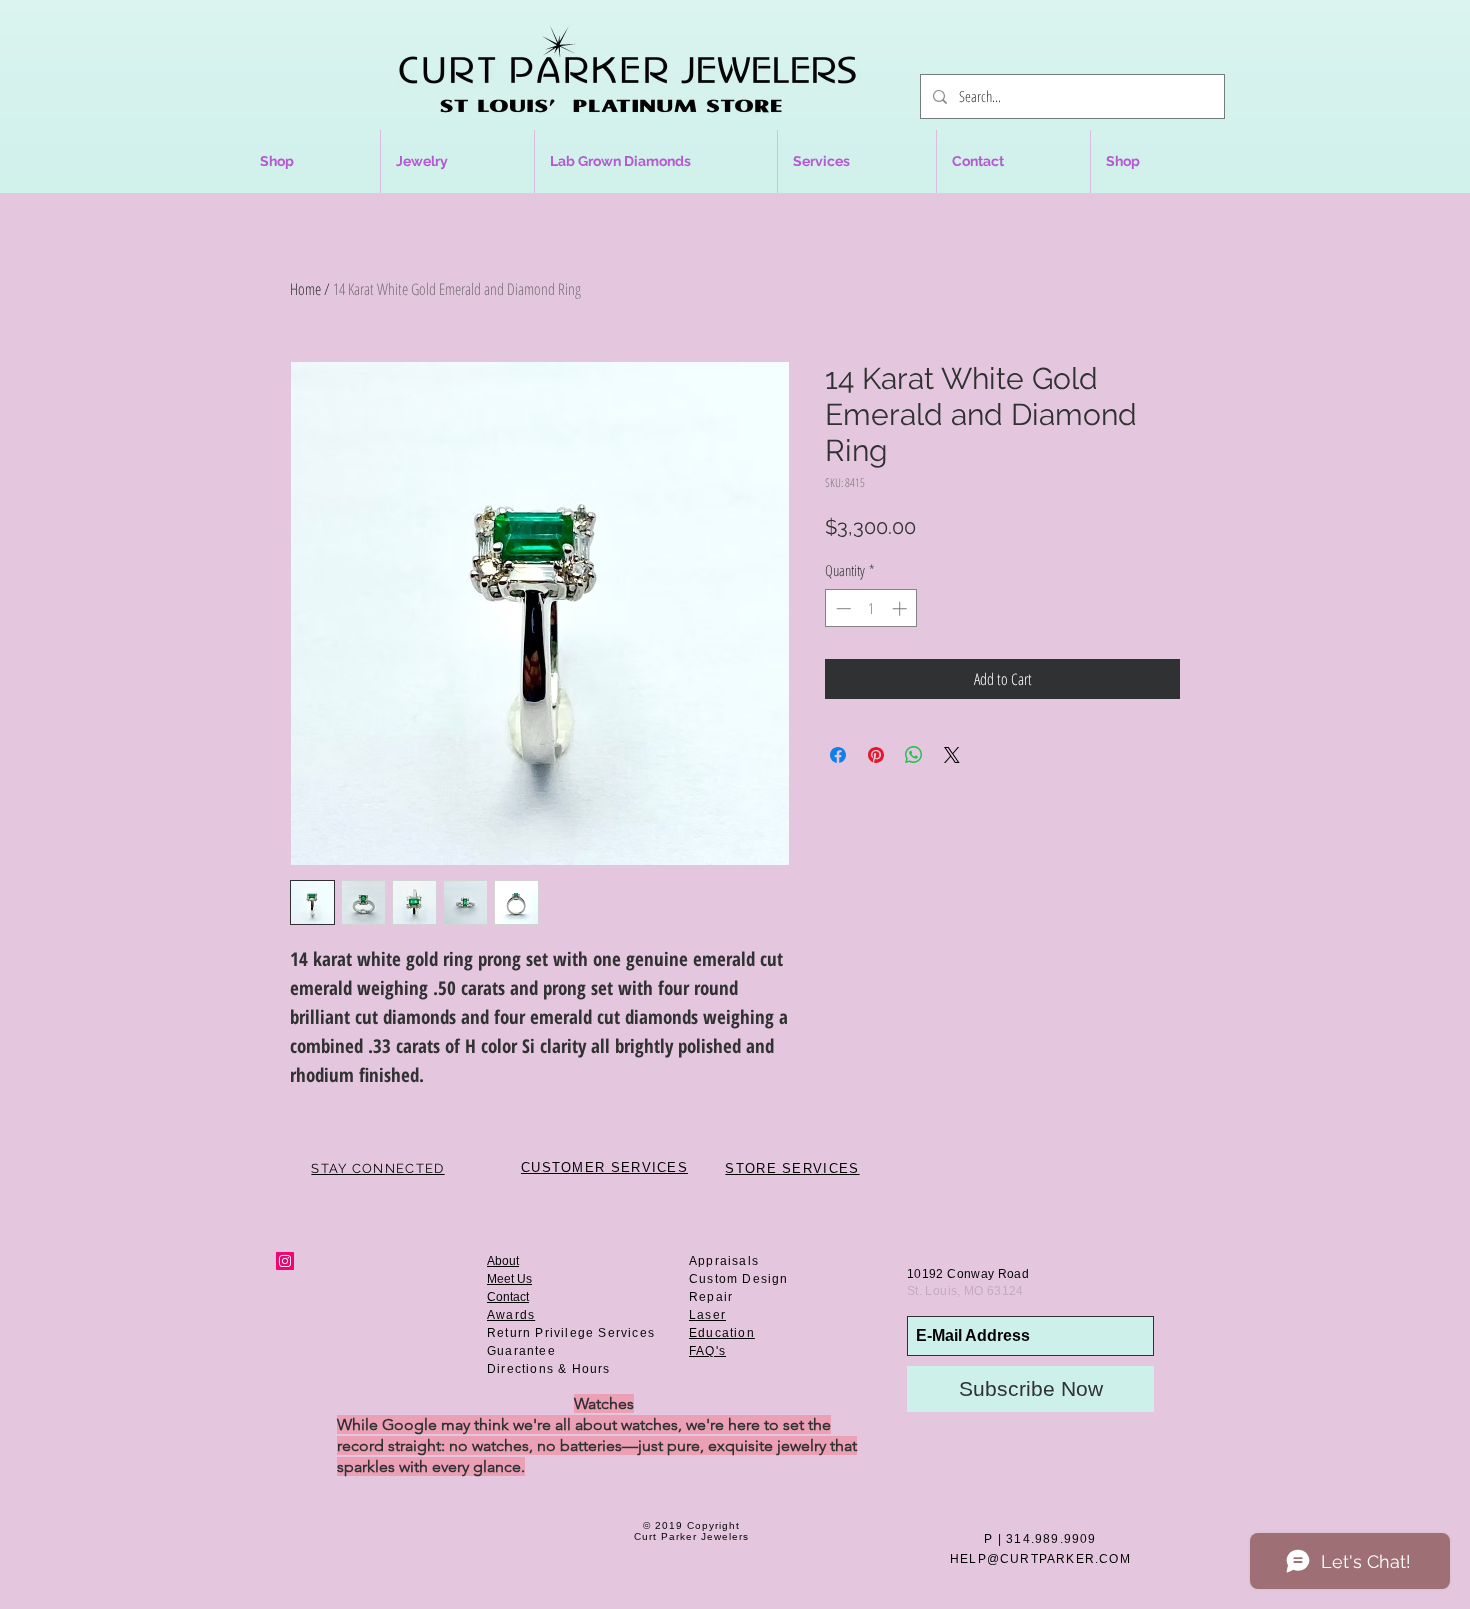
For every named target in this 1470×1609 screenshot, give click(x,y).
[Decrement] (841, 608)
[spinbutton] (871, 608)
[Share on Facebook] (838, 755)
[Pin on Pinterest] (876, 755)
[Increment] (901, 608)
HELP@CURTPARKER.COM (1040, 1559)
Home (305, 289)
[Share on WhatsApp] (914, 755)
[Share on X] (952, 755)
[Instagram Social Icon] (285, 1261)
